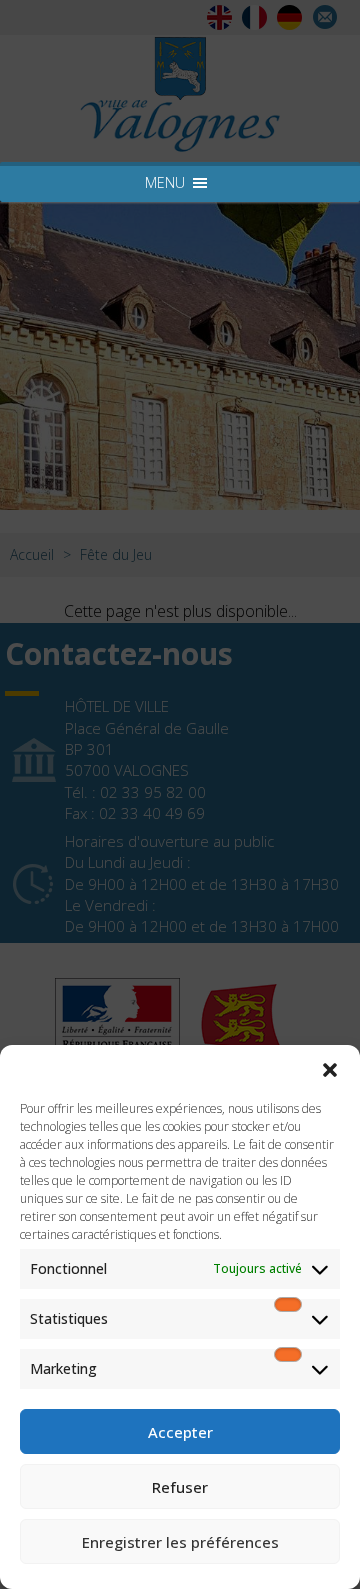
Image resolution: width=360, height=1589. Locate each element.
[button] (330, 1070)
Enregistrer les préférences (180, 1542)
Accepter (180, 1432)
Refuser (180, 1487)
